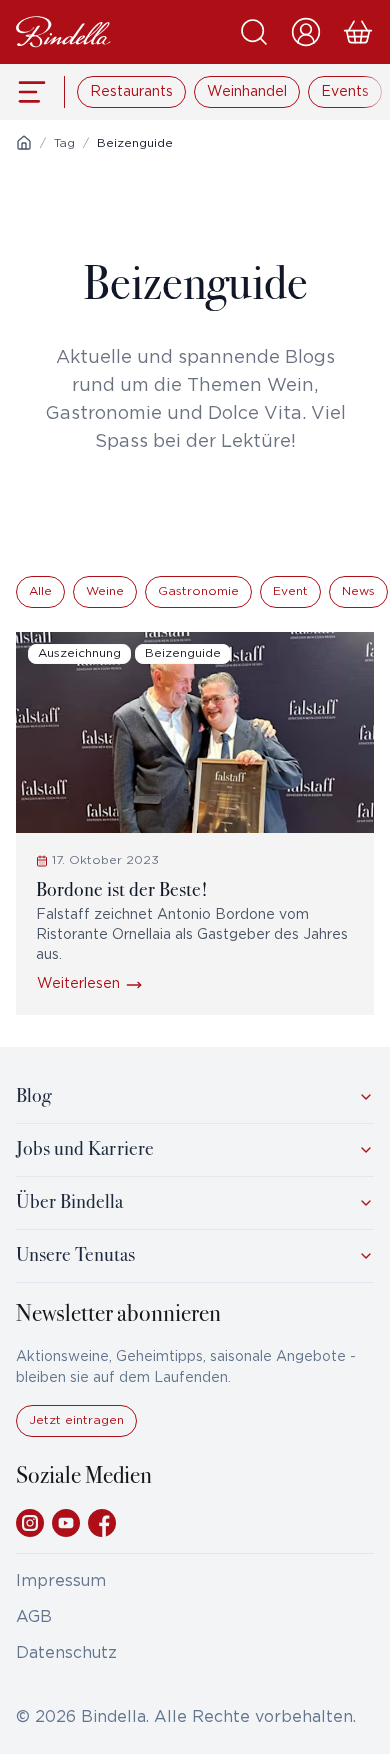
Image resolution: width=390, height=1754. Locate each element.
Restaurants (131, 92)
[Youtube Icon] (66, 1523)
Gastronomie (198, 591)
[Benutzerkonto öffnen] (306, 32)
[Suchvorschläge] (254, 32)
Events (345, 92)
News (358, 591)
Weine (105, 591)
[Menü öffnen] (32, 92)
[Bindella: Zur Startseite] (63, 32)
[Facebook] (102, 1523)
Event (290, 591)
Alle (40, 591)
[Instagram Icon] (30, 1523)
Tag (64, 143)
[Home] (24, 143)
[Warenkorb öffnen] (358, 32)
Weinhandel (247, 92)
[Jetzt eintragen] (76, 1432)
